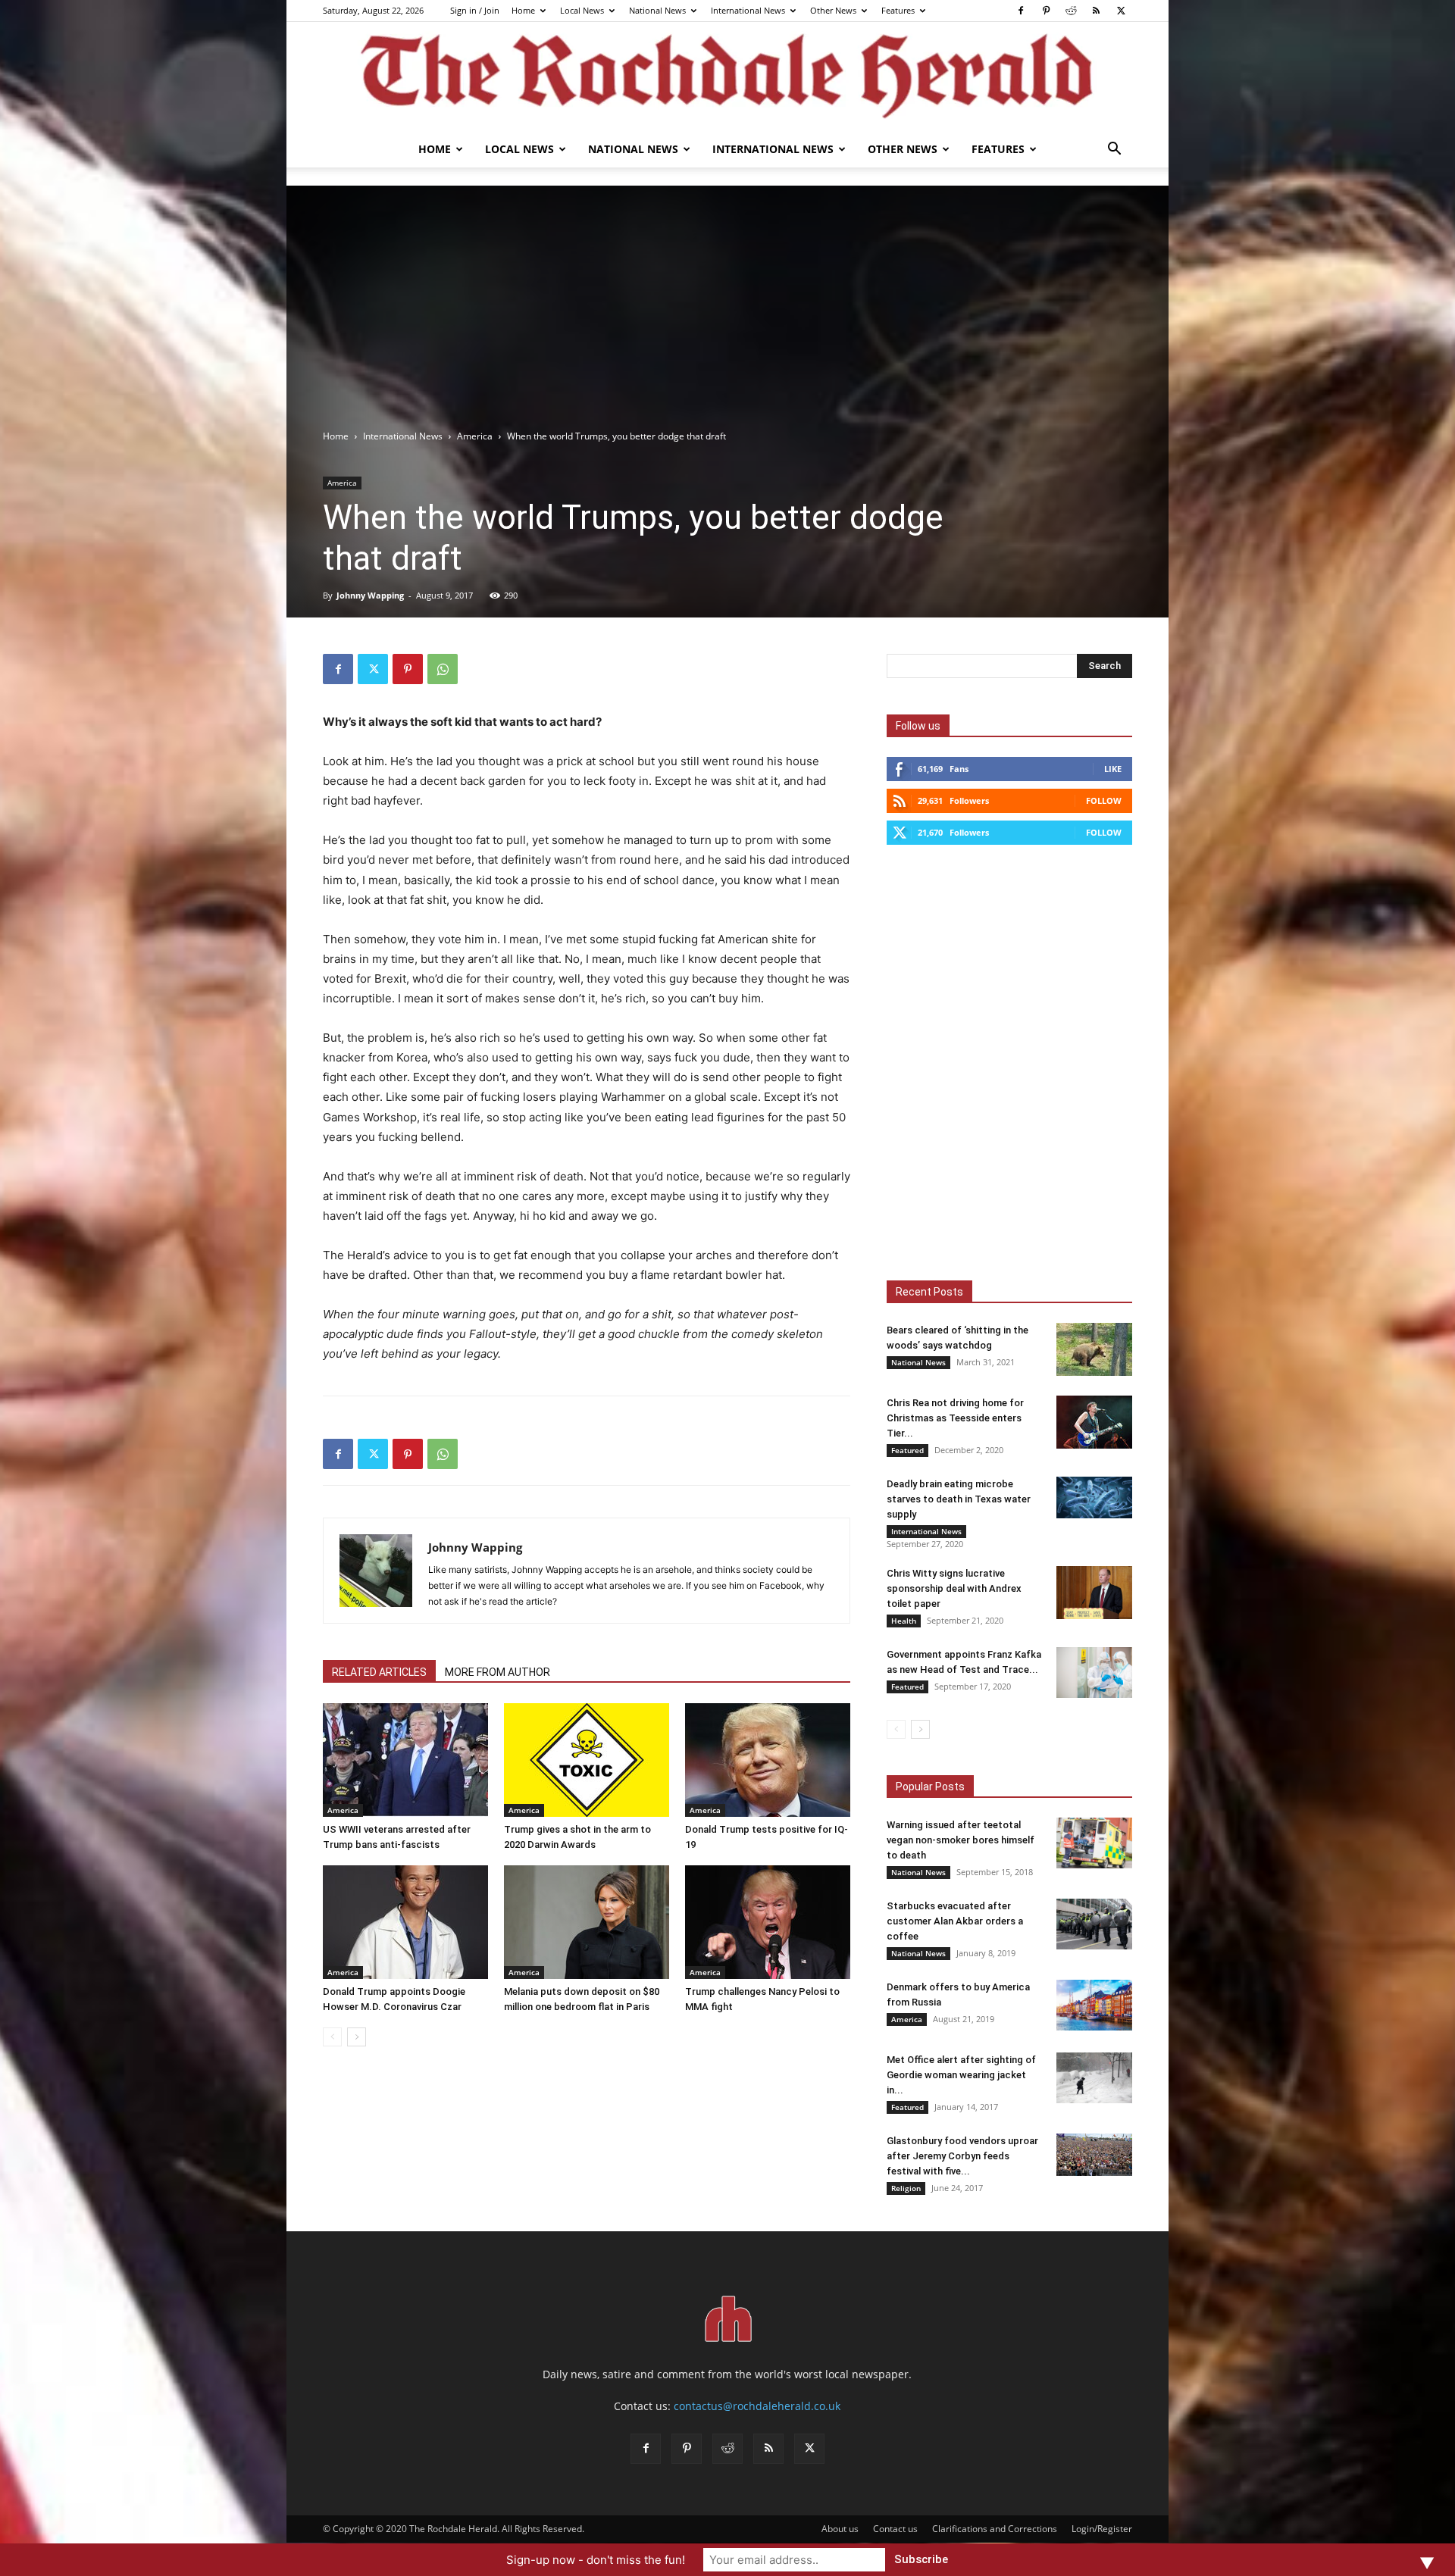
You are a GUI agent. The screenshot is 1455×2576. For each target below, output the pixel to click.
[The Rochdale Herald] (727, 77)
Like (1113, 769)
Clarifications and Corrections (995, 2529)
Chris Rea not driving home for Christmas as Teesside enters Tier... (955, 1418)
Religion (906, 2188)
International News (748, 10)
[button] (1114, 150)
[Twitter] (1121, 11)
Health (904, 1621)
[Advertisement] (727, 315)
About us (840, 2529)
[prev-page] (332, 2037)
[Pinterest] (1046, 11)
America (475, 436)
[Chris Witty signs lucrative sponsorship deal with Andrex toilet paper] (1094, 1593)
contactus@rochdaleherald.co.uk (757, 2406)
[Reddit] (1071, 11)
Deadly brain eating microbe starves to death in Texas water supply (959, 1499)
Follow (1104, 800)
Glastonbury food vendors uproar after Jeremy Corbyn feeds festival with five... (962, 2156)
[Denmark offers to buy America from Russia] (1094, 2005)
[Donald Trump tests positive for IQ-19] (768, 1760)
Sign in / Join (475, 10)
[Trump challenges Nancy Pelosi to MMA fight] (768, 1922)
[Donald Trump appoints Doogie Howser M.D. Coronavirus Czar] (405, 1922)
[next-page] (357, 2037)
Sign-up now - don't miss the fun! (596, 2560)
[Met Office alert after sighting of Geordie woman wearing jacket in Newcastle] (1094, 2078)
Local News (582, 10)
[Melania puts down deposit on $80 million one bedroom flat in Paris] (587, 1922)
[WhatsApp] (443, 669)
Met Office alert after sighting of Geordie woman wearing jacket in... (961, 2075)
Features (898, 10)
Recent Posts (929, 1292)
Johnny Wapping (370, 595)
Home (523, 10)
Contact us (895, 2529)
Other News (833, 10)
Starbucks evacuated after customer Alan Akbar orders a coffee (955, 1921)
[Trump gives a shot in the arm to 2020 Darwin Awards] (587, 1760)
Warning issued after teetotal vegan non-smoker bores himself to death (961, 1840)
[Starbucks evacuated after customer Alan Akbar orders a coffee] (1094, 1924)
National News (657, 10)
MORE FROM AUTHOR (498, 1672)
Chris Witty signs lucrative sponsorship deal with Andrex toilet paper (954, 1588)
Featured (907, 1450)
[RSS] (1096, 11)
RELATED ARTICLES (379, 1672)
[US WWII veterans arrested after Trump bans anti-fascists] (405, 1760)
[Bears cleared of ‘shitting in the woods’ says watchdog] (1094, 1349)
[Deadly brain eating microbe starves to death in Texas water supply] (1094, 1497)
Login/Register (1102, 2529)
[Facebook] (1021, 11)
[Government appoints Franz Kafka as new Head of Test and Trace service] (1094, 1673)
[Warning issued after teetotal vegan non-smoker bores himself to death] (1094, 1843)
